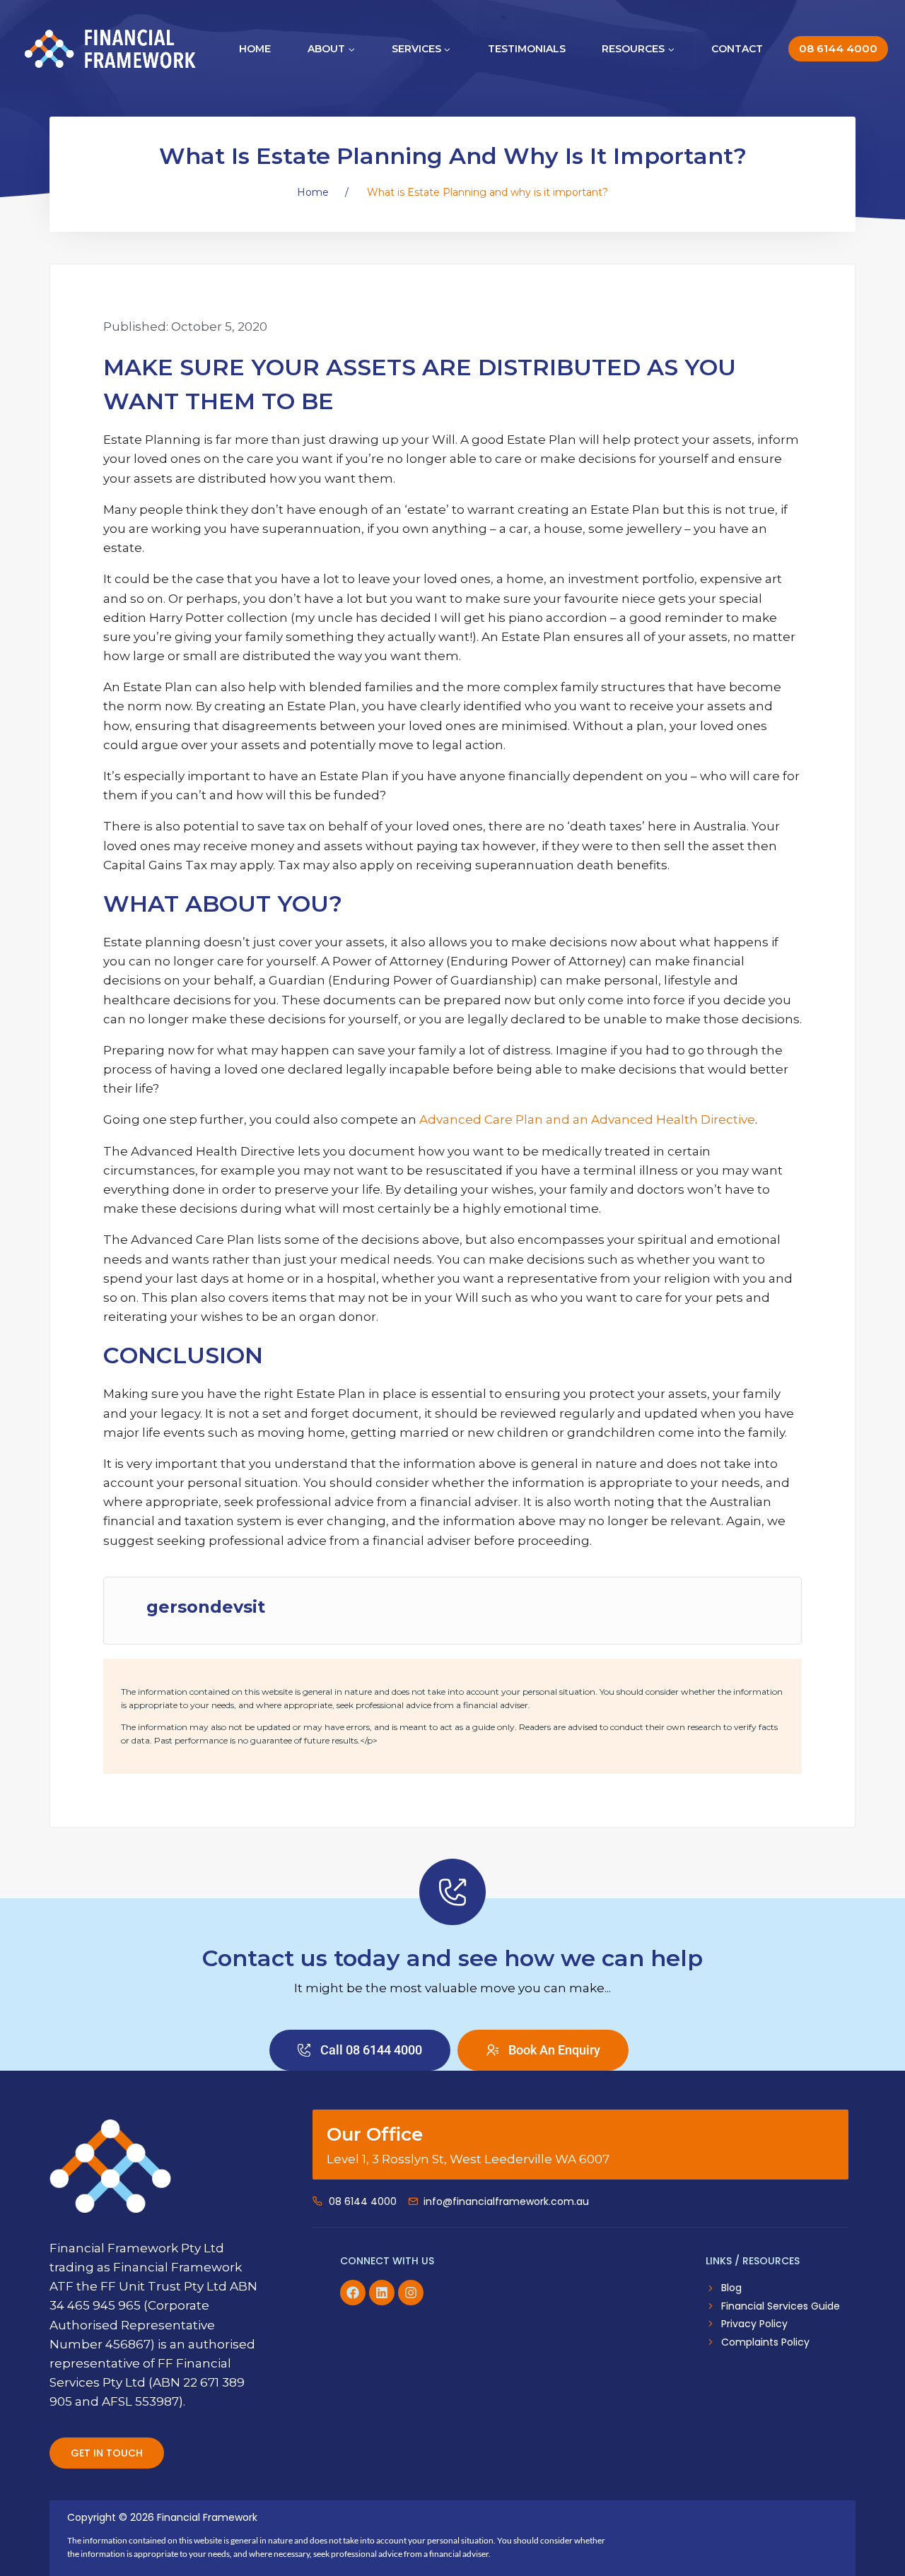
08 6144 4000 (838, 48)
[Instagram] (411, 2293)
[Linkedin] (382, 2293)
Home (255, 49)
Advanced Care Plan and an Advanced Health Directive (587, 1119)
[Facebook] (353, 2293)
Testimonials (527, 49)
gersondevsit (206, 1607)
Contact (737, 49)
